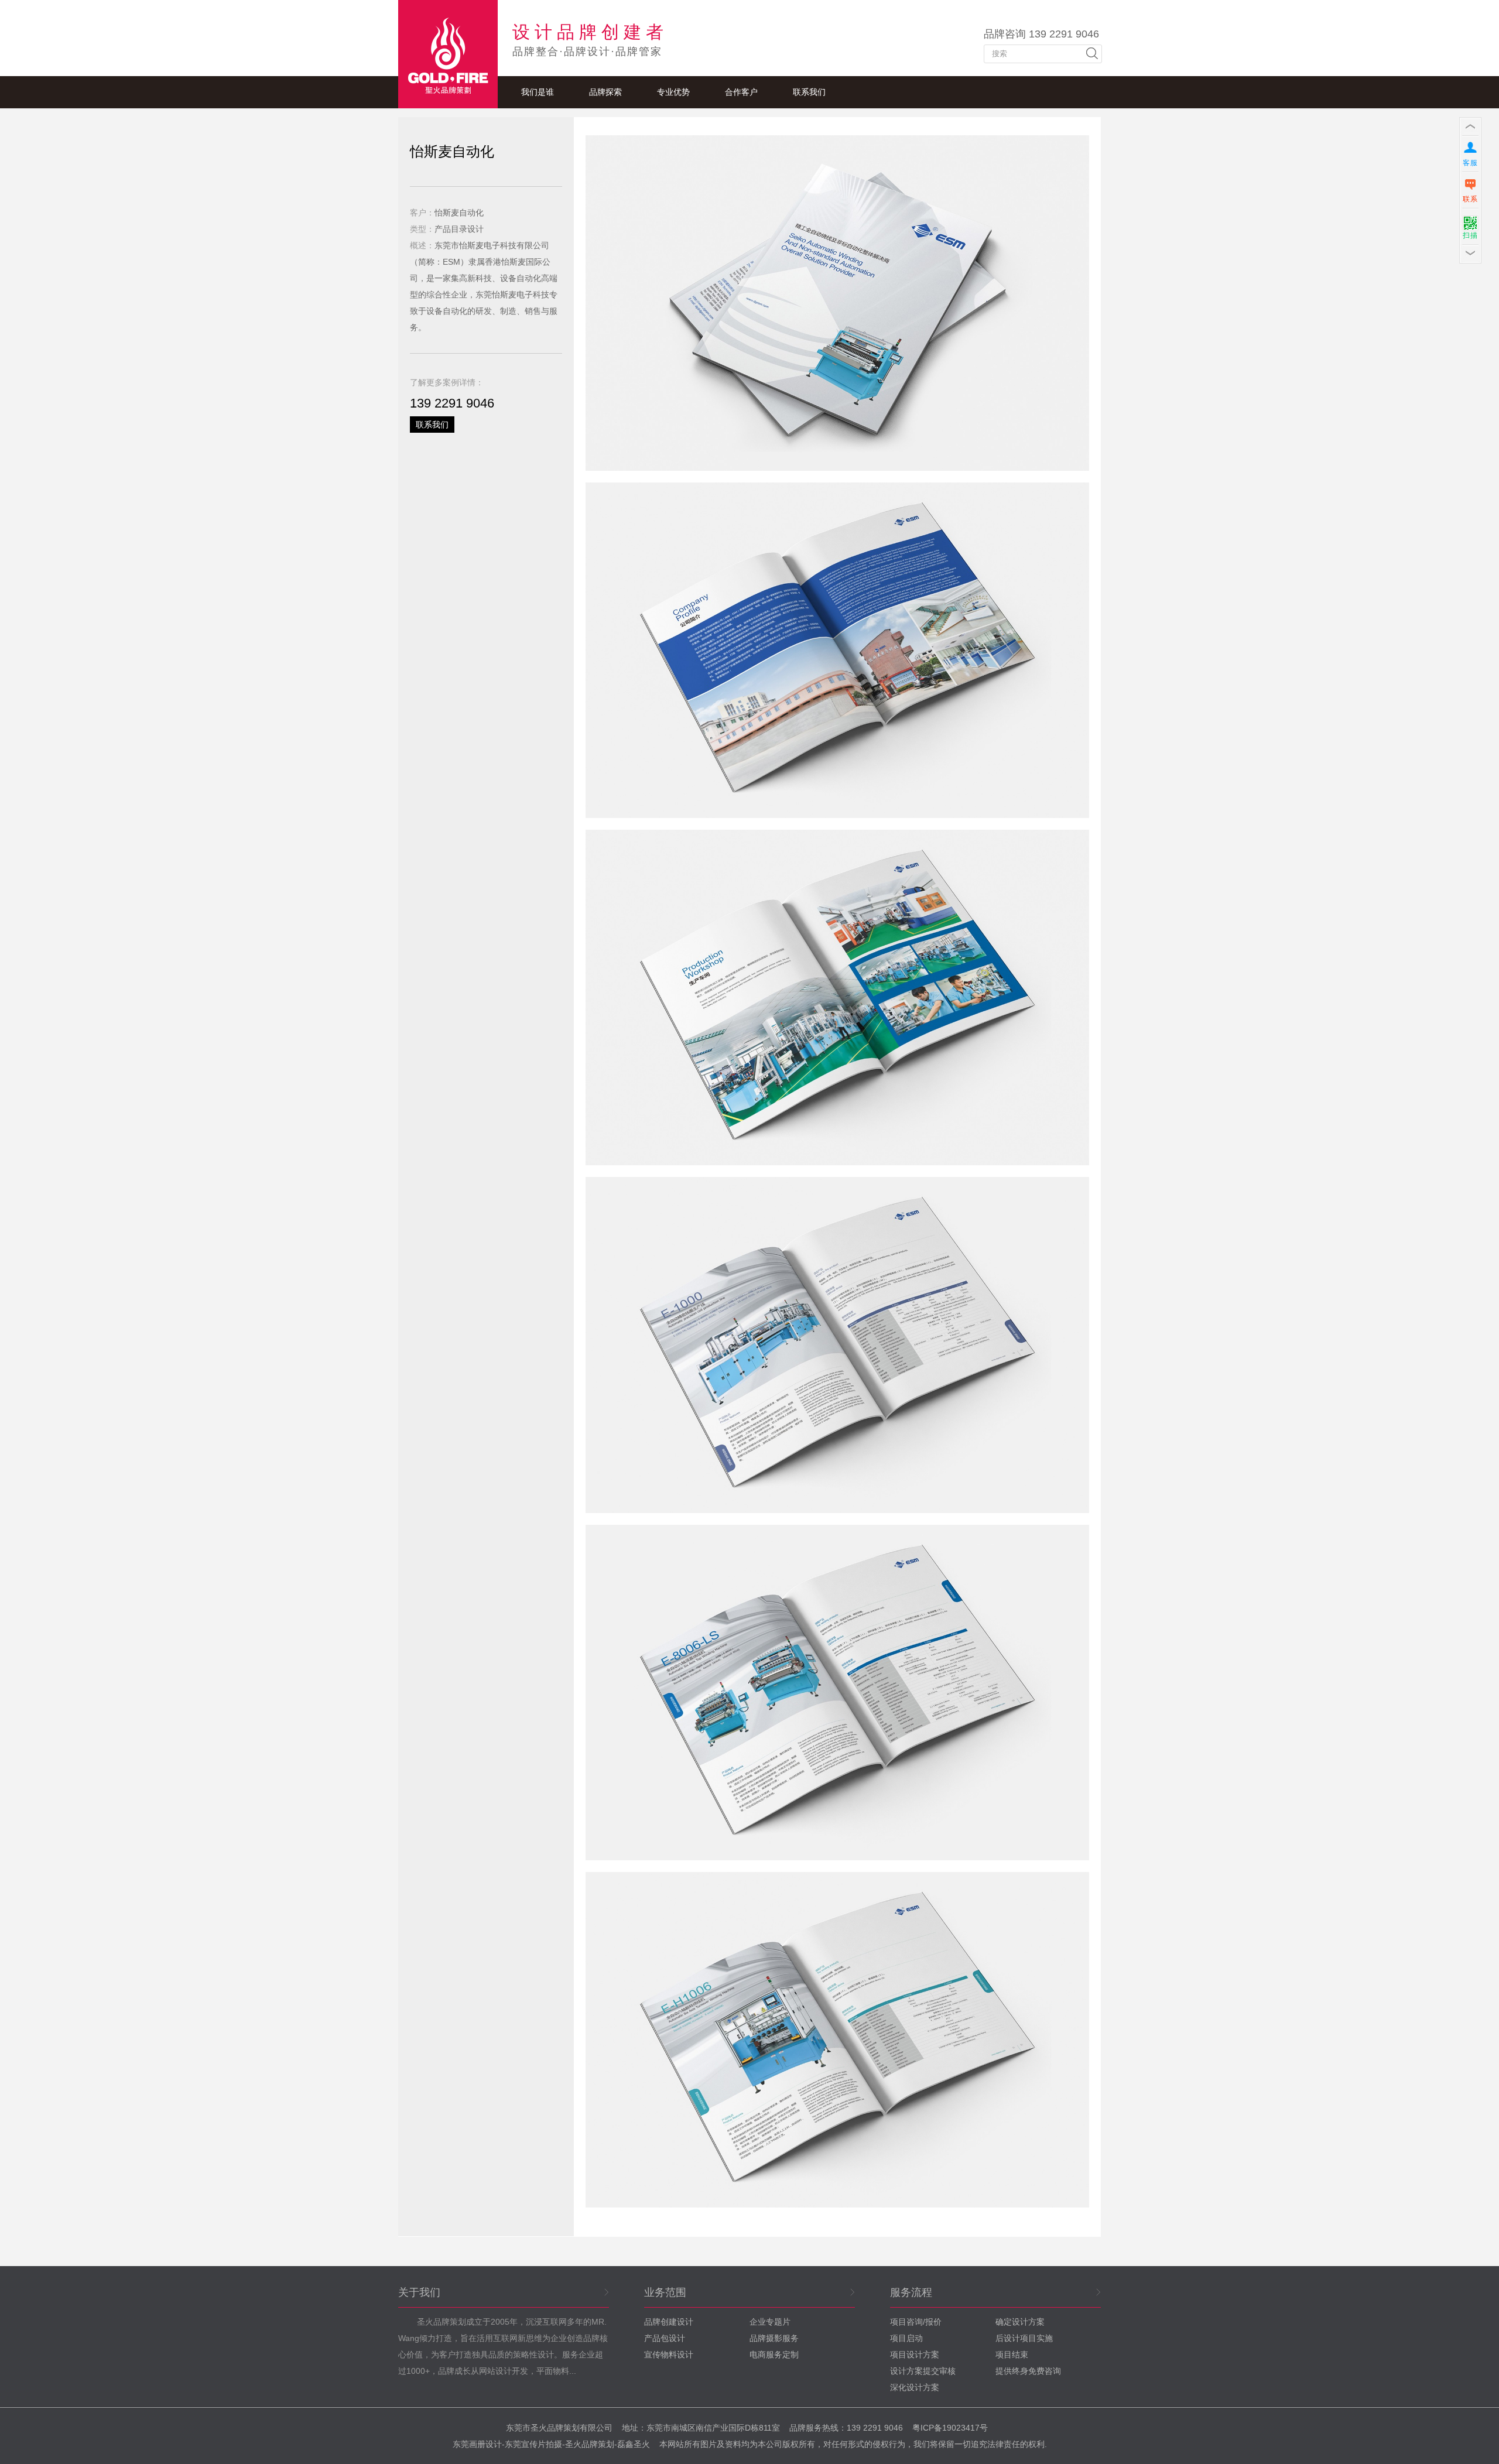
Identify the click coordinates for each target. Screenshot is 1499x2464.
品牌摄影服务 (774, 2338)
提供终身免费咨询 (1028, 2371)
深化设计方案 (915, 2387)
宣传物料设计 (669, 2355)
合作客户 (741, 92)
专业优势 (673, 92)
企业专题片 (770, 2322)
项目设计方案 (915, 2355)
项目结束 (1012, 2355)
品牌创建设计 (669, 2322)
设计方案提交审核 (923, 2371)
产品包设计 (665, 2338)
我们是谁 (538, 92)
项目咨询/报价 (916, 2322)
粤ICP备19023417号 (950, 2428)
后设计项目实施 (1024, 2338)
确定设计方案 (1020, 2322)
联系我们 (809, 92)
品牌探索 (605, 92)
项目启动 (906, 2338)
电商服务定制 (774, 2355)
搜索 (1092, 53)
